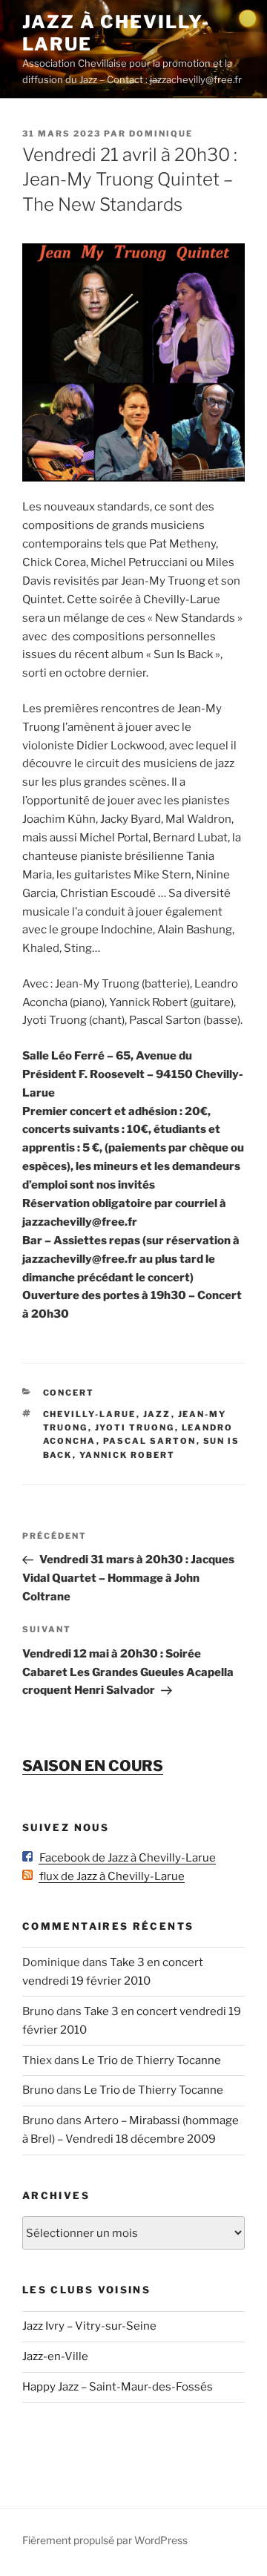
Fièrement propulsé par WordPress (105, 2540)
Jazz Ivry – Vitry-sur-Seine (89, 2326)
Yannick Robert (128, 1455)
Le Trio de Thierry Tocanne (151, 2060)
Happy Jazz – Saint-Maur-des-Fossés (118, 2387)
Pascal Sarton (150, 1441)
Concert (69, 1393)
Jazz (157, 1414)
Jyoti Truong (135, 1427)
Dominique (161, 134)
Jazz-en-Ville (55, 2356)
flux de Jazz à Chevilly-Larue (109, 1876)
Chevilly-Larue (90, 1414)
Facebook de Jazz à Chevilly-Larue (124, 1858)
